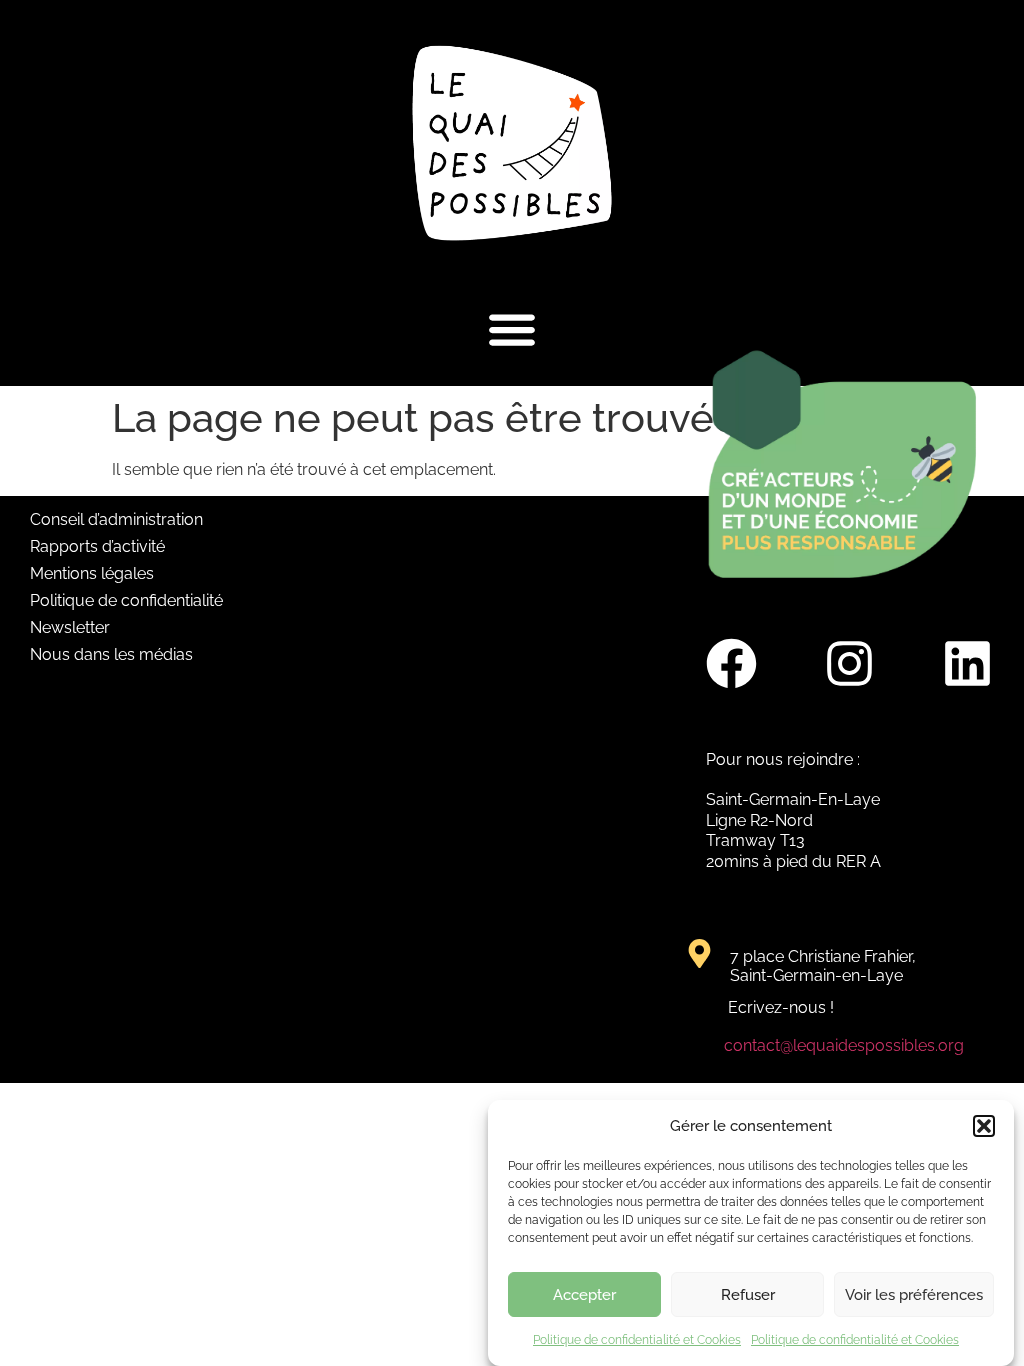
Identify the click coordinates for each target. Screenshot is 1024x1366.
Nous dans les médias (111, 654)
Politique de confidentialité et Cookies (637, 1340)
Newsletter (70, 627)
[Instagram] (849, 664)
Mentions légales (92, 573)
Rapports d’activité (97, 546)
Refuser (748, 1295)
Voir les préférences (914, 1295)
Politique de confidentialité (126, 600)
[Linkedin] (967, 664)
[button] (984, 1126)
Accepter (584, 1295)
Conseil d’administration (116, 519)
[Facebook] (731, 664)
